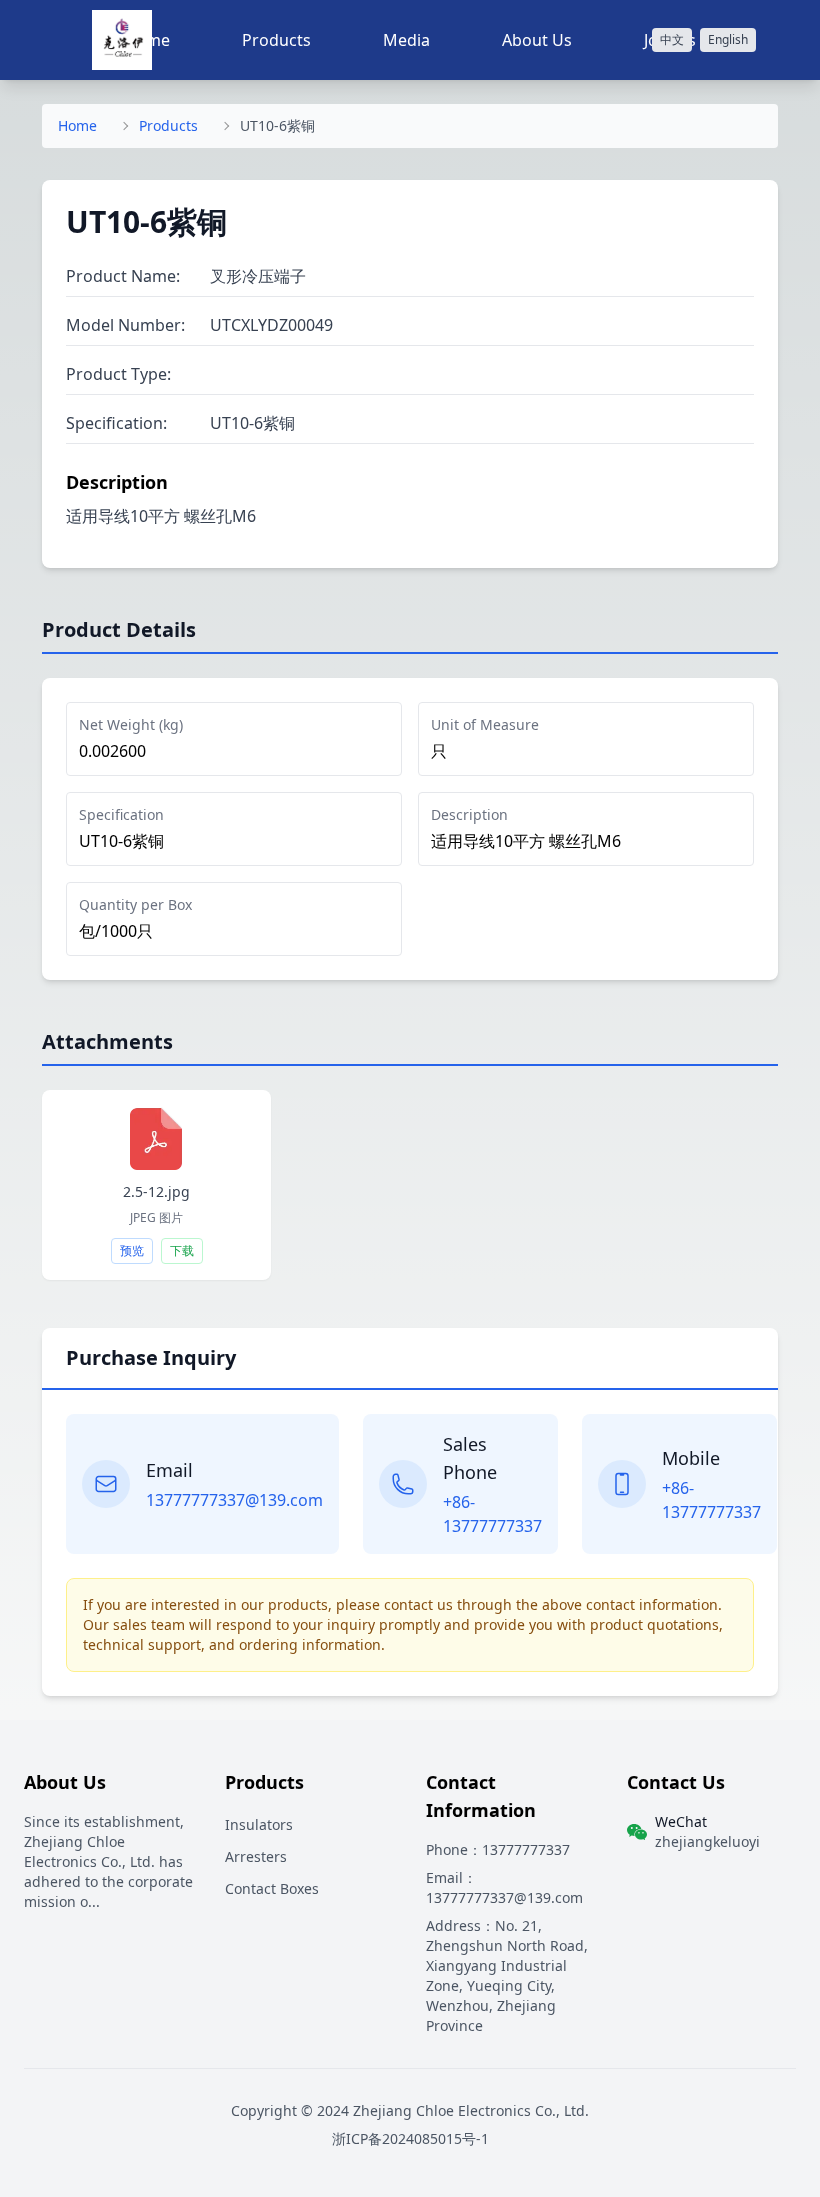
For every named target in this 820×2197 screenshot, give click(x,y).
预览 (132, 1250)
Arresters (256, 1856)
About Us (537, 40)
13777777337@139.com (234, 1500)
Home (77, 125)
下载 (182, 1250)
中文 (672, 39)
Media (406, 40)
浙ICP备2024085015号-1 (410, 2138)
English (728, 39)
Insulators (259, 1824)
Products (276, 40)
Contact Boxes (272, 1888)
